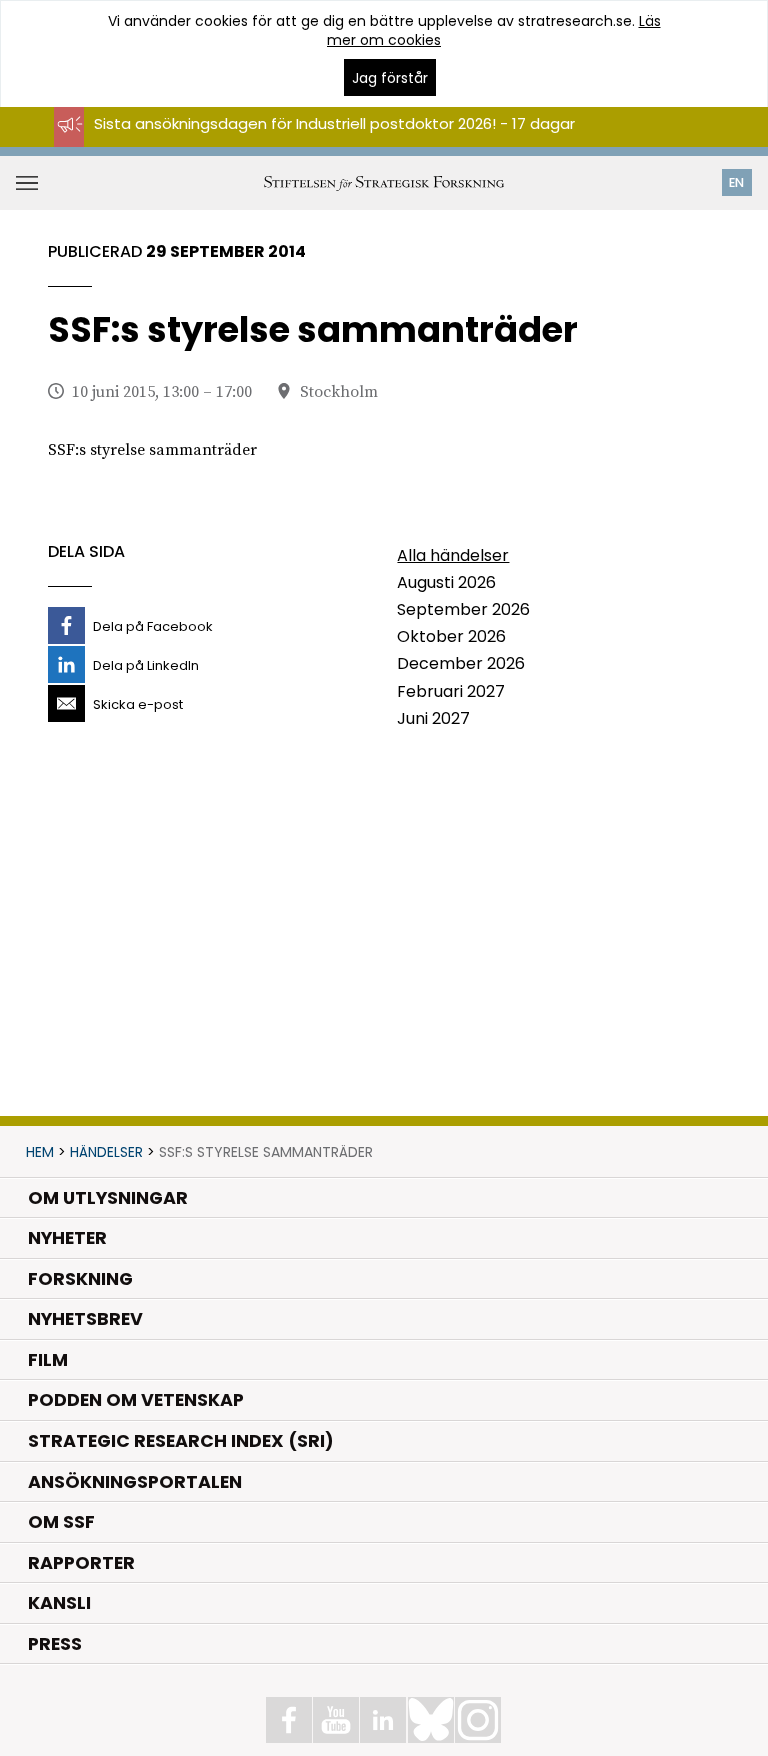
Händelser (106, 1152)
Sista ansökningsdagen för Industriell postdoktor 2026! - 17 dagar (334, 123)
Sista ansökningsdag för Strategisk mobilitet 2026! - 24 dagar (322, 141)
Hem (40, 1152)
